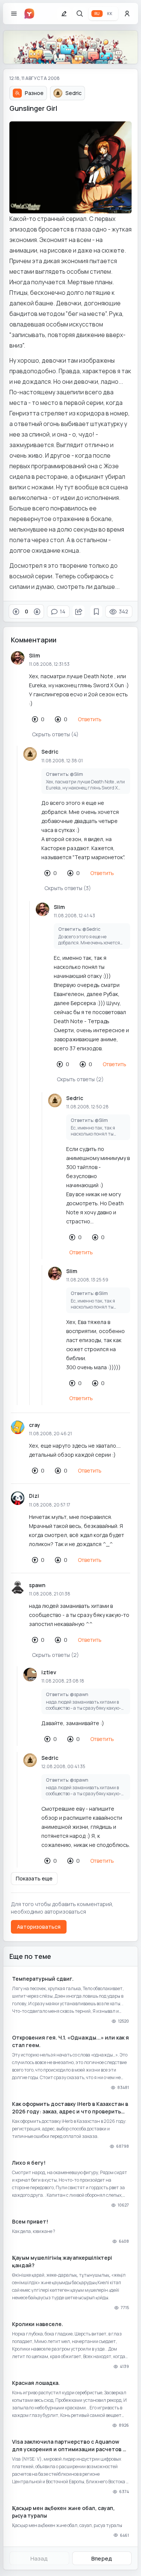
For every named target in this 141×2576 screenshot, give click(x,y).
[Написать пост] (64, 14)
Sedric (50, 752)
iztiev (49, 1672)
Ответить (90, 719)
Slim (34, 655)
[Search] (80, 14)
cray (35, 1425)
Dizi (34, 1496)
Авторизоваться (39, 1927)
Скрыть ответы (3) (68, 888)
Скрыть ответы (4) (55, 734)
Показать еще (34, 1878)
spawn (37, 1585)
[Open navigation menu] (14, 14)
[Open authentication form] (127, 14)
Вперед (102, 2558)
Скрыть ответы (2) (80, 1079)
